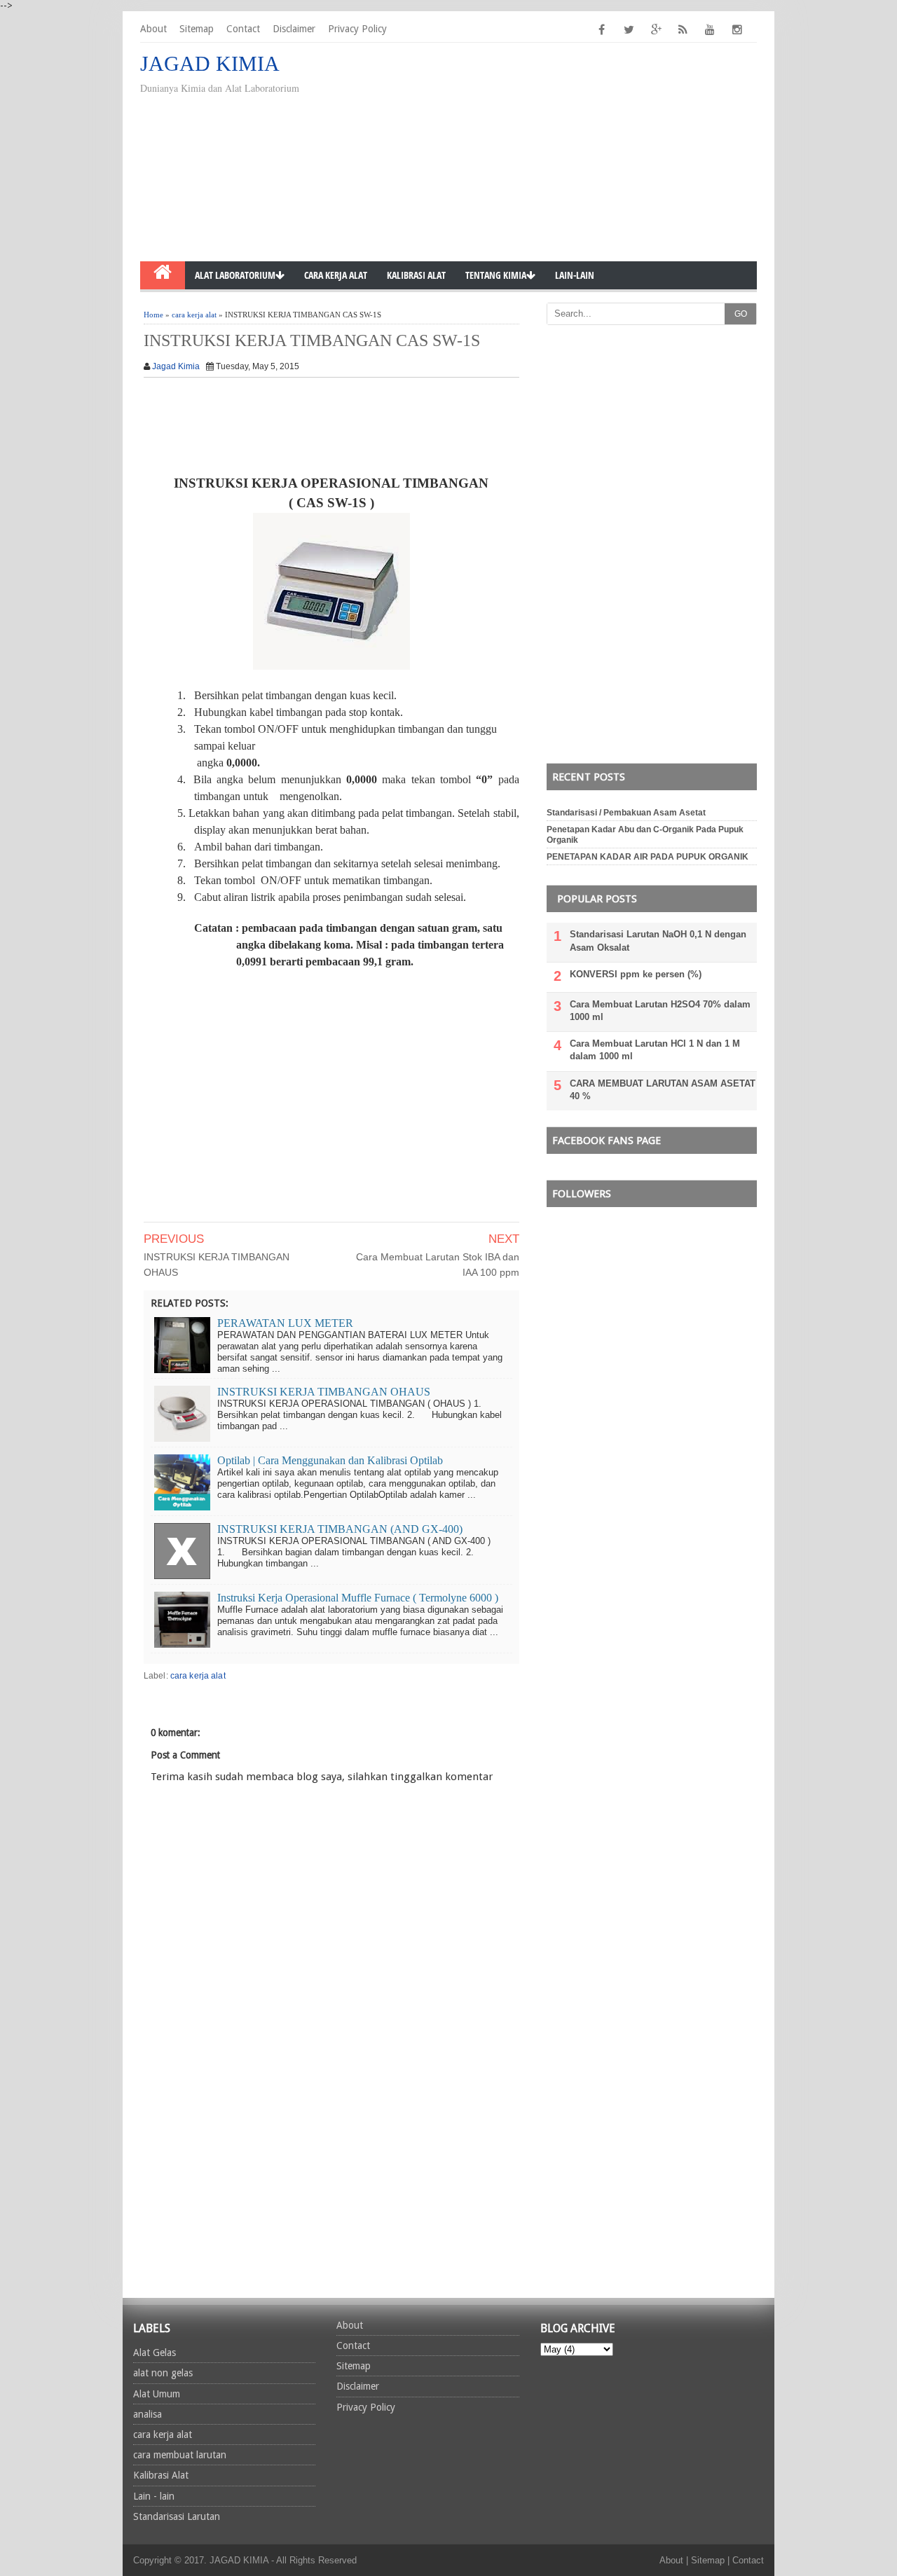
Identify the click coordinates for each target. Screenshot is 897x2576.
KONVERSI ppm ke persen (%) (636, 974)
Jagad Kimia (176, 366)
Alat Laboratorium (235, 275)
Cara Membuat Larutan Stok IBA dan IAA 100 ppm (438, 1265)
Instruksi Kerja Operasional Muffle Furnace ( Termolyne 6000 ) (358, 1598)
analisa (148, 2414)
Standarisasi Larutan (177, 2516)
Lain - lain (154, 2496)
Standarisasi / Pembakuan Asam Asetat (626, 813)
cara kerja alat (194, 315)
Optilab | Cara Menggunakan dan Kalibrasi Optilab (330, 1460)
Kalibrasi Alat (416, 275)
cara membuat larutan (180, 2455)
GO (741, 314)
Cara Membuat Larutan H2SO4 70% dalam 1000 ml (660, 1011)
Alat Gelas (155, 2353)
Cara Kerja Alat (336, 275)
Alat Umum (157, 2394)
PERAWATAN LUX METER (285, 1323)
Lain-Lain (575, 275)
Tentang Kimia (496, 275)
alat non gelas (163, 2373)
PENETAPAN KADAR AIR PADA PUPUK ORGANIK (648, 857)
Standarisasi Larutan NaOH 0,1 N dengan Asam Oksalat (658, 941)
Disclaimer (294, 29)
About (153, 29)
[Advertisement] (663, 153)
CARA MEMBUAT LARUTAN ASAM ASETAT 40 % (663, 1090)
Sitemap (197, 29)
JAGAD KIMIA (210, 63)
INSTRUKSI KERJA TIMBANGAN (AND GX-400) (340, 1529)
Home (153, 315)
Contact (243, 29)
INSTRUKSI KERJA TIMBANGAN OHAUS (217, 1265)
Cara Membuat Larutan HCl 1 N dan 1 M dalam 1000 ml (655, 1050)
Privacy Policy (357, 29)
